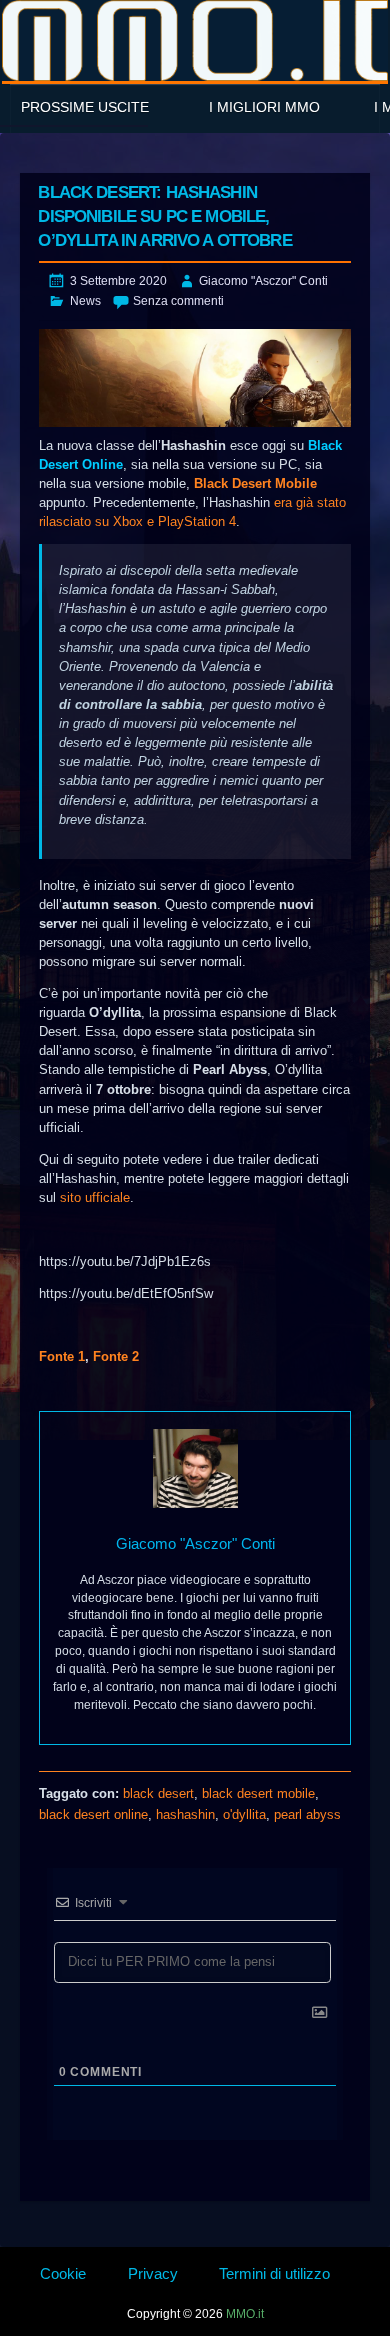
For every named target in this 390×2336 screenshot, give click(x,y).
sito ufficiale (95, 1197)
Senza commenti (178, 301)
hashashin (185, 1814)
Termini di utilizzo (274, 2273)
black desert (158, 1793)
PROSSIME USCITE (85, 107)
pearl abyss (307, 1814)
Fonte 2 (116, 1356)
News (85, 301)
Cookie (63, 2273)
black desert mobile (258, 1793)
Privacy (153, 2273)
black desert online (93, 1814)
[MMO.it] (195, 40)
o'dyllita (244, 1814)
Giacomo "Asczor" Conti (263, 281)
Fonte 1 (62, 1356)
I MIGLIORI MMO (264, 107)
